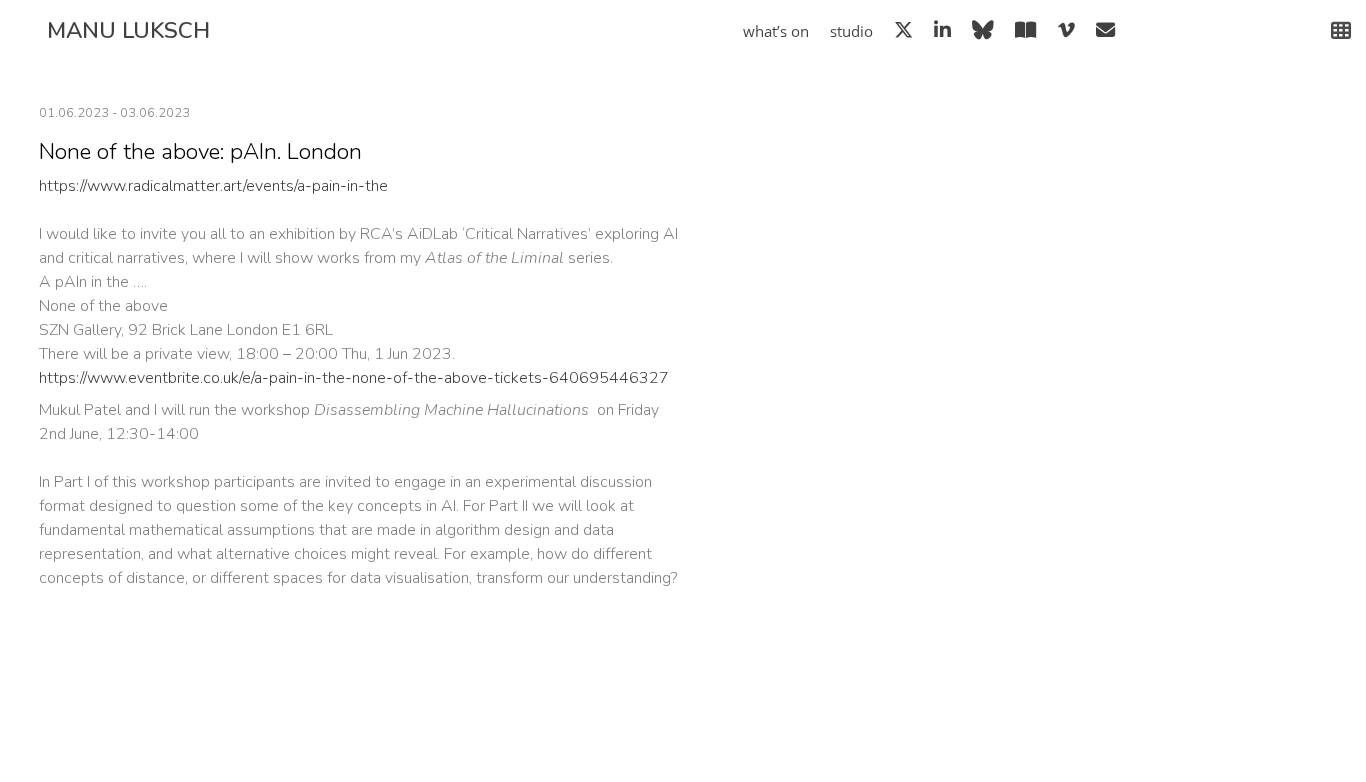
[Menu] (1333, 31)
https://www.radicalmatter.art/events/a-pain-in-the (213, 186)
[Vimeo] (1066, 30)
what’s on (776, 31)
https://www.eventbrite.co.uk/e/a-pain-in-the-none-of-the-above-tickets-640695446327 (354, 378)
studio (851, 31)
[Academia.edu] (1026, 30)
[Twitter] (903, 30)
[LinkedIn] (942, 30)
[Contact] (1105, 30)
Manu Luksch (128, 30)
